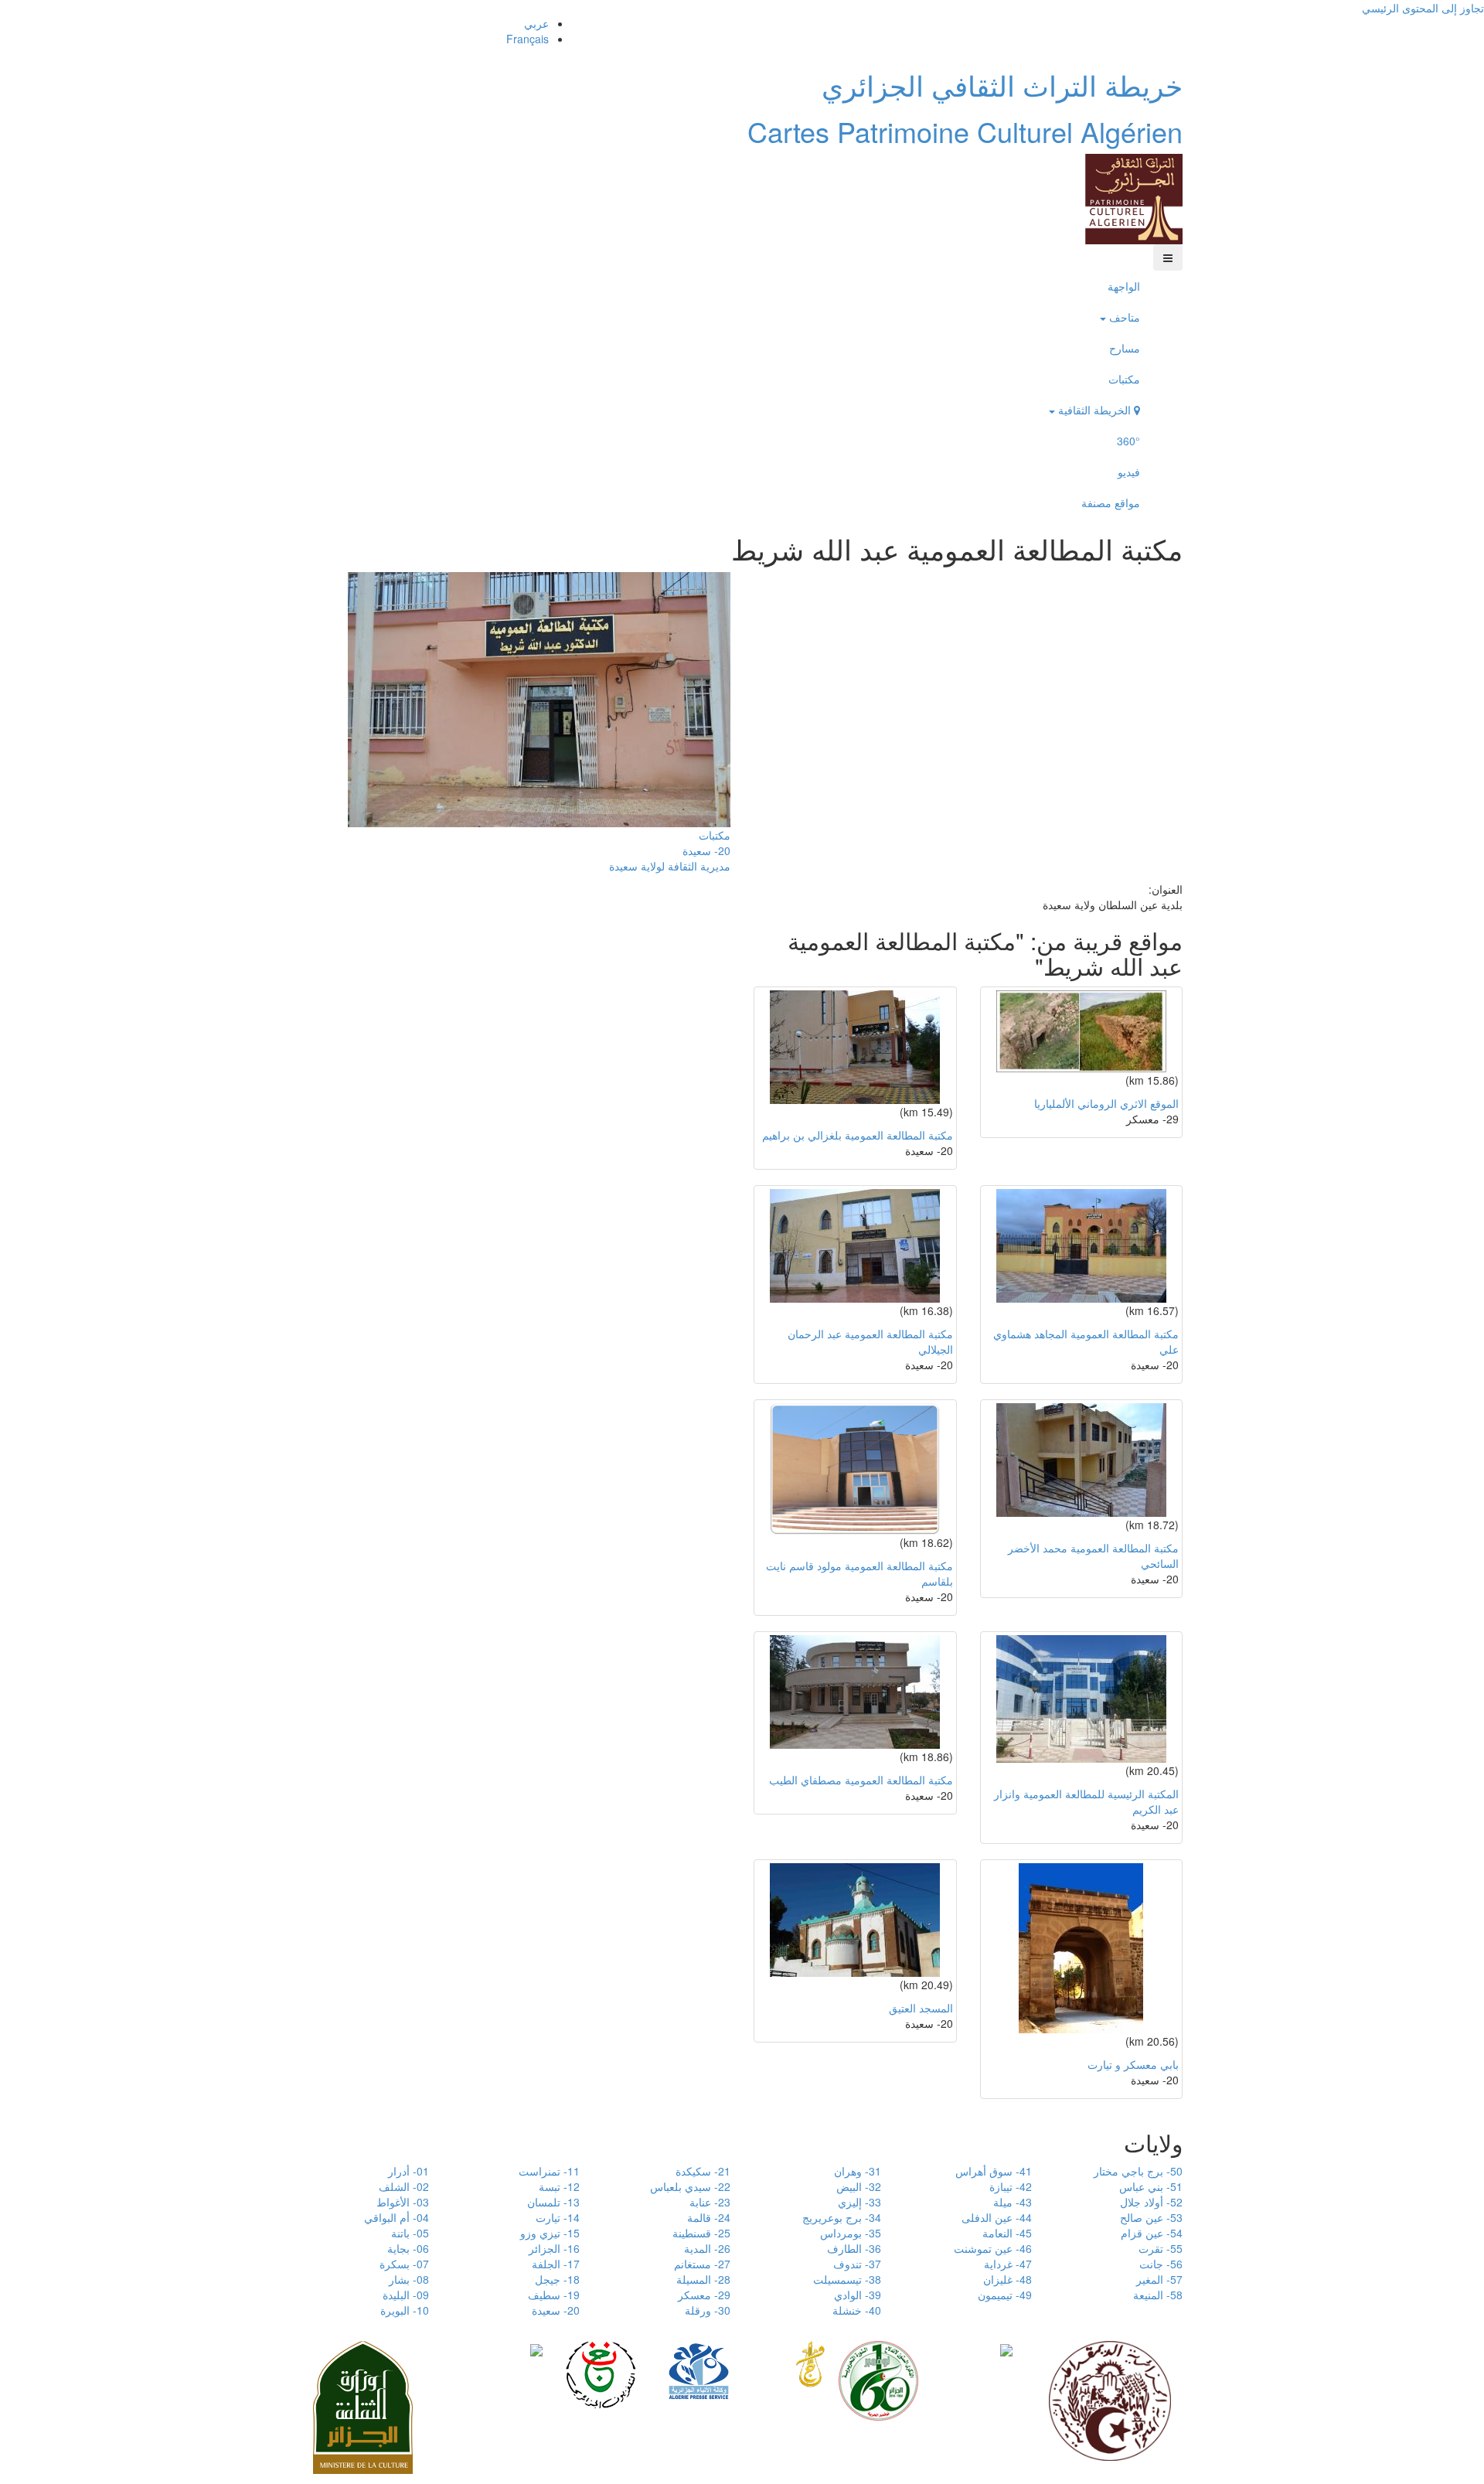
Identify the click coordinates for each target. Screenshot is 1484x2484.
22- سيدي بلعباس (690, 2186)
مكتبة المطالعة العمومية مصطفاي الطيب (861, 1780)
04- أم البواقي (397, 2217)
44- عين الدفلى (997, 2217)
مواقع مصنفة (1111, 503)
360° (1128, 441)
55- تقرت (1161, 2248)
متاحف (1123, 317)
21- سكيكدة (703, 2171)
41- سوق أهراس (994, 2171)
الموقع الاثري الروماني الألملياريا (1106, 1103)
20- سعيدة (706, 850)
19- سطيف (554, 2295)
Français (528, 39)
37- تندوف (857, 2264)
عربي (536, 23)
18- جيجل (557, 2279)
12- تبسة (559, 2186)
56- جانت (1161, 2264)
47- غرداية (1008, 2264)
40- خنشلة (857, 2310)
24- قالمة (709, 2217)
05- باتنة (410, 2233)
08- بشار (409, 2279)
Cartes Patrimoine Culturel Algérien (965, 131)
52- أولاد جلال (1151, 2202)
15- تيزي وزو (550, 2233)
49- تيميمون (1005, 2295)
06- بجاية (408, 2248)
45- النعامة (1007, 2233)
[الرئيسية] (1134, 197)
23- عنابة (710, 2202)
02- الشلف (404, 2186)
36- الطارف (854, 2248)
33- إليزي (859, 2202)
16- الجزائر (554, 2248)
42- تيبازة (1011, 2186)
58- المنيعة (1158, 2295)
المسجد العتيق (921, 2008)
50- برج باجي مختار (1138, 2171)
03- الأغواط (403, 2202)
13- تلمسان (553, 2202)
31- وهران (858, 2171)
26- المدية (707, 2248)
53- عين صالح (1151, 2217)
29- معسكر (704, 2295)
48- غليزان (1007, 2279)
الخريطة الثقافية (1094, 410)
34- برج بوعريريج (842, 2217)
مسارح (1125, 348)
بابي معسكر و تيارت (1133, 2064)
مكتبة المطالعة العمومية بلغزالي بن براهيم (858, 1135)
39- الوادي (858, 2295)
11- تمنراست (549, 2171)
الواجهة (1124, 286)
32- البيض (859, 2186)
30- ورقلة (708, 2310)
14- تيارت (558, 2217)
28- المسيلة (703, 2279)
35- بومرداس (851, 2233)
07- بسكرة (404, 2264)
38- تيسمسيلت (847, 2279)
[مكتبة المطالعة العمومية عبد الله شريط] (539, 697)
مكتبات (1124, 379)
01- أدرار (408, 2171)
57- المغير (1159, 2279)
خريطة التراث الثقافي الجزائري (1002, 85)
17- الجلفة (556, 2264)
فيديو (1129, 472)
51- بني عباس (1151, 2186)
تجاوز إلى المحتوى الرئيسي (1423, 8)
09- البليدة (406, 2295)
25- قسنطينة (701, 2233)
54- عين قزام (1152, 2233)
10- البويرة (405, 2310)
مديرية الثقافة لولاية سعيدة (670, 866)
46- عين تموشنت (993, 2248)
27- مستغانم (702, 2264)
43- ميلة (1013, 2202)
